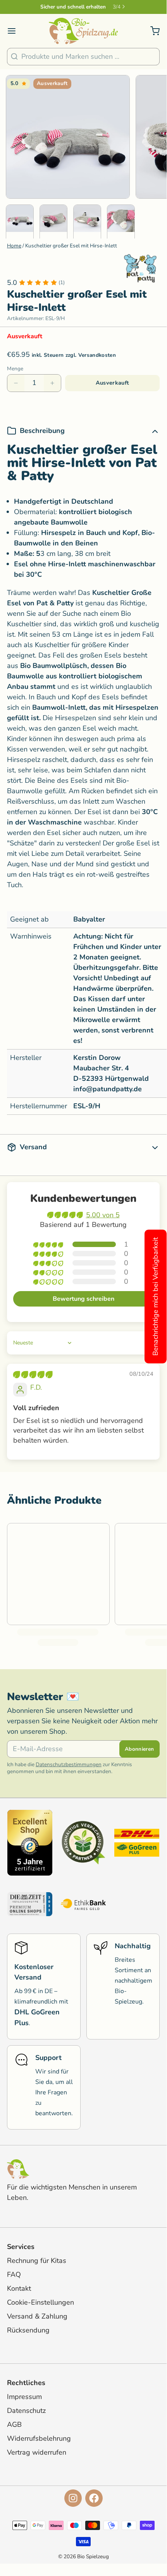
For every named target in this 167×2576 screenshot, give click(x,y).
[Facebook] (94, 2498)
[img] (33, 1375)
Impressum (24, 2397)
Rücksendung (28, 2330)
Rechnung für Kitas (37, 2261)
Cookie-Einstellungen (40, 2302)
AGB (14, 2424)
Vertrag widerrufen (37, 2452)
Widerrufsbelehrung (39, 2438)
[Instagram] (73, 2498)
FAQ (14, 2274)
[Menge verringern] (16, 383)
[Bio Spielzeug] (83, 31)
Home (14, 246)
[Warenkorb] (152, 31)
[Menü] (15, 31)
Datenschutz (26, 2411)
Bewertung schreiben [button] (83, 1299)
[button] (112, 383)
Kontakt (19, 2288)
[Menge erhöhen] (52, 383)
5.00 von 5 (103, 1215)
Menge (15, 369)
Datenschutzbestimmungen (69, 1764)
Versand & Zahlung (37, 2316)
